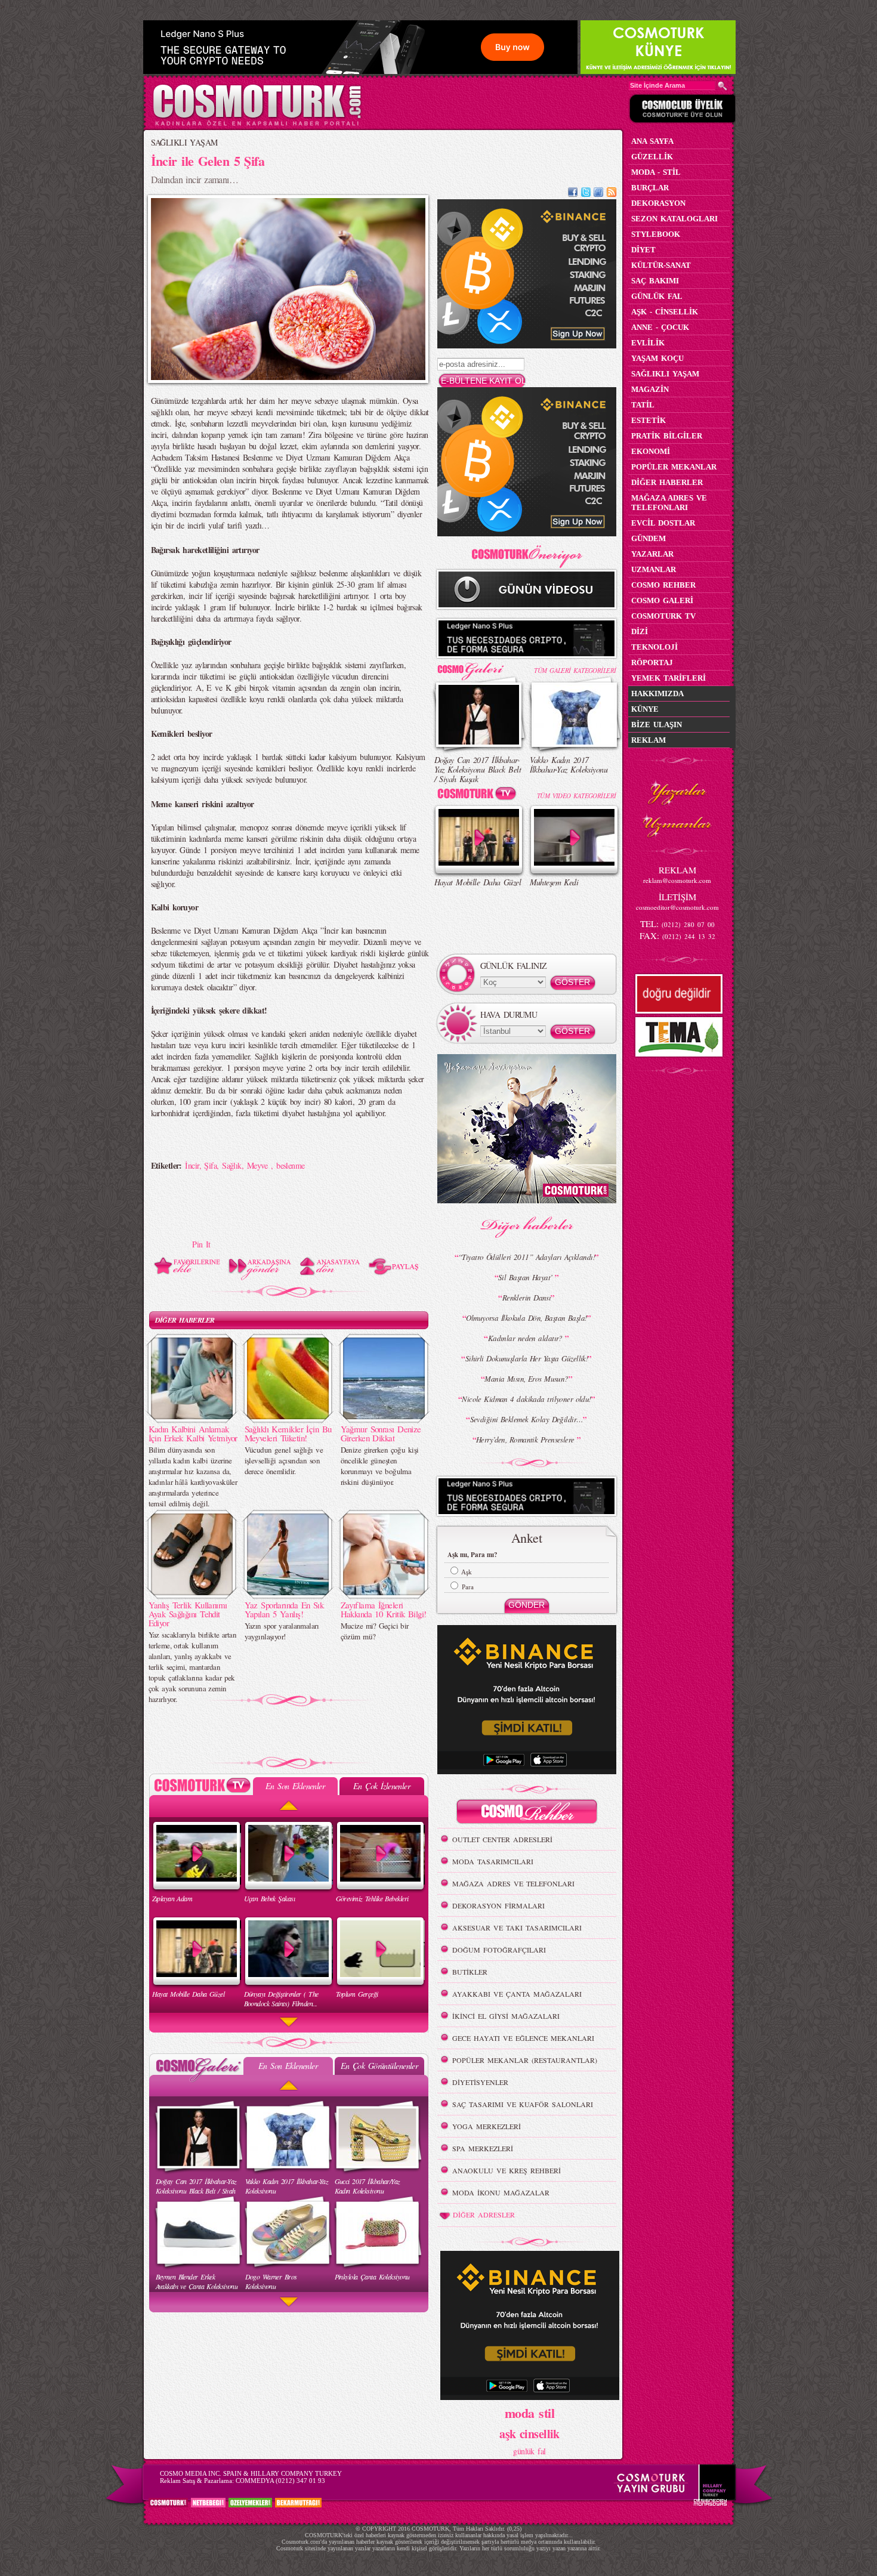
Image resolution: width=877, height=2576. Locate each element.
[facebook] (573, 194)
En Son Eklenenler (295, 1786)
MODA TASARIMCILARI (493, 1861)
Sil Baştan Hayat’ (526, 1277)
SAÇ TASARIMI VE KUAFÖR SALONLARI (523, 2104)
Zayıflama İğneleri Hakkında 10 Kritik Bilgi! (384, 1609)
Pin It (201, 1244)
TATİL (643, 405)
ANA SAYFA (652, 141)
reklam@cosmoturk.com (677, 880)
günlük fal (529, 2451)
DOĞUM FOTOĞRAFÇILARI (499, 1950)
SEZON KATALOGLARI (674, 219)
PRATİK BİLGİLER (667, 436)
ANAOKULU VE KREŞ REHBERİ (507, 2170)
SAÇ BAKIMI (655, 281)
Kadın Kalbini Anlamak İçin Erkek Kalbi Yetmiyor (193, 1433)
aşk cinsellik (529, 2434)
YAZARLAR (652, 554)
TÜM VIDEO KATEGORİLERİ (577, 796)
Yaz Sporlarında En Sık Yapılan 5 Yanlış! (284, 1609)
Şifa (210, 1165)
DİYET (643, 250)
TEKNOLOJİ (654, 647)
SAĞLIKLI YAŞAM (184, 142)
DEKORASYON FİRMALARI (498, 1905)
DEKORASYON (658, 203)
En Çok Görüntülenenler (379, 2066)
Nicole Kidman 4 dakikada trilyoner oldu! (526, 1399)
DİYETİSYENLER (480, 2082)
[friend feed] (598, 194)
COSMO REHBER (663, 585)
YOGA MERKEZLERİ (487, 2126)
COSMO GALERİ (662, 600)
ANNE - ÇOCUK (660, 327)
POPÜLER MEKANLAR (674, 467)
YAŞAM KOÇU (657, 358)
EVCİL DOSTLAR (663, 523)
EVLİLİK (648, 343)
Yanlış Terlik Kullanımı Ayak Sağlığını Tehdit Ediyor (188, 1614)
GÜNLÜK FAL (657, 296)
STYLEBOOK (656, 234)
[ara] (722, 86)
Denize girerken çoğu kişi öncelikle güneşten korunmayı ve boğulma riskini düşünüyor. (380, 1466)
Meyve (259, 1165)
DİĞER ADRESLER (484, 2214)
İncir (192, 1165)
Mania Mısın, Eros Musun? (526, 1379)
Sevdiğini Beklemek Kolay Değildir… (527, 1419)
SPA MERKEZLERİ (483, 2148)
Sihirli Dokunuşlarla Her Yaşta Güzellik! (527, 1358)
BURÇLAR (650, 188)
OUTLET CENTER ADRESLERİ (502, 1839)
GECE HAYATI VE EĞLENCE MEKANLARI (523, 2038)
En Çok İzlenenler (382, 1786)
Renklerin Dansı (527, 1298)
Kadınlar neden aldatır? (527, 1338)
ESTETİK (649, 420)
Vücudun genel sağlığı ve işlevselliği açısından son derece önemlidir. (284, 1460)
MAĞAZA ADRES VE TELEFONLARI (513, 1883)
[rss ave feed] (612, 194)
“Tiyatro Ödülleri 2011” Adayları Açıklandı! (526, 1257)
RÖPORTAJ (652, 662)
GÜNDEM (649, 538)
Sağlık (232, 1165)
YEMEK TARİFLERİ (668, 678)
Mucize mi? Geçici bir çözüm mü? (375, 1631)
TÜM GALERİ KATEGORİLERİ (575, 670)
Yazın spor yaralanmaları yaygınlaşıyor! (282, 1631)
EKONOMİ (651, 451)
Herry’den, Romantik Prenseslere (526, 1440)
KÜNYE (645, 709)
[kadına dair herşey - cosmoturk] (257, 124)
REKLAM (649, 740)
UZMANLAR (654, 569)
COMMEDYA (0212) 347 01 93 (280, 2481)
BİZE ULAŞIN (657, 725)
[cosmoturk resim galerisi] (479, 667)
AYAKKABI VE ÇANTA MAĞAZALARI (517, 1994)
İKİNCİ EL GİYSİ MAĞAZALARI (506, 2016)
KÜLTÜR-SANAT (661, 265)
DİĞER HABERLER (185, 1320)
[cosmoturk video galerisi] (479, 796)
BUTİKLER (470, 1972)
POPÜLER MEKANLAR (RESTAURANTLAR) (525, 2060)
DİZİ (640, 631)
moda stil (529, 2413)
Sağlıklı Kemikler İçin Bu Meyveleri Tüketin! (288, 1433)
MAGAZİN (650, 389)
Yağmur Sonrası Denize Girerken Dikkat (381, 1433)
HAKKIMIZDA (657, 694)
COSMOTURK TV (663, 616)
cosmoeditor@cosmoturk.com (677, 907)
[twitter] (586, 194)
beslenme (291, 1165)
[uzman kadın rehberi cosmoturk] (527, 1813)
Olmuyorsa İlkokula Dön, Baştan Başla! (526, 1318)
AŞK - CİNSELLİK (665, 312)
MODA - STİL (656, 172)
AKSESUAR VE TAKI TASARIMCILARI (517, 1928)
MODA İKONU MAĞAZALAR (501, 2192)
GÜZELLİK (652, 157)
